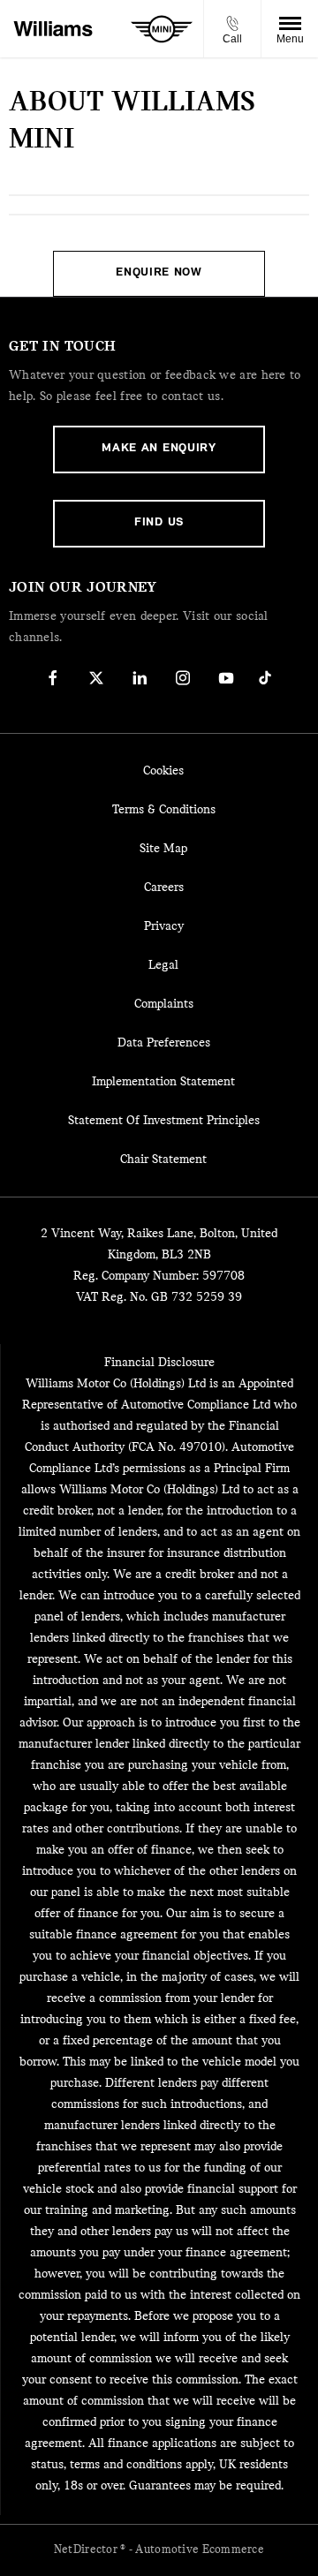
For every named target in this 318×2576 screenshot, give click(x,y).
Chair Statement (163, 1160)
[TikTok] (265, 678)
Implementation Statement (163, 1082)
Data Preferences (164, 1043)
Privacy (164, 927)
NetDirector (87, 2550)
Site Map (163, 849)
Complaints (164, 1005)
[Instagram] (183, 678)
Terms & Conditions (164, 810)
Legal (163, 966)
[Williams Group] (53, 29)
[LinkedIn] (140, 678)
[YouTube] (226, 678)
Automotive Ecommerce (200, 2550)
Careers (164, 888)
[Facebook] (53, 678)
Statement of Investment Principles (164, 1121)
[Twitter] (96, 678)
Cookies (163, 771)
